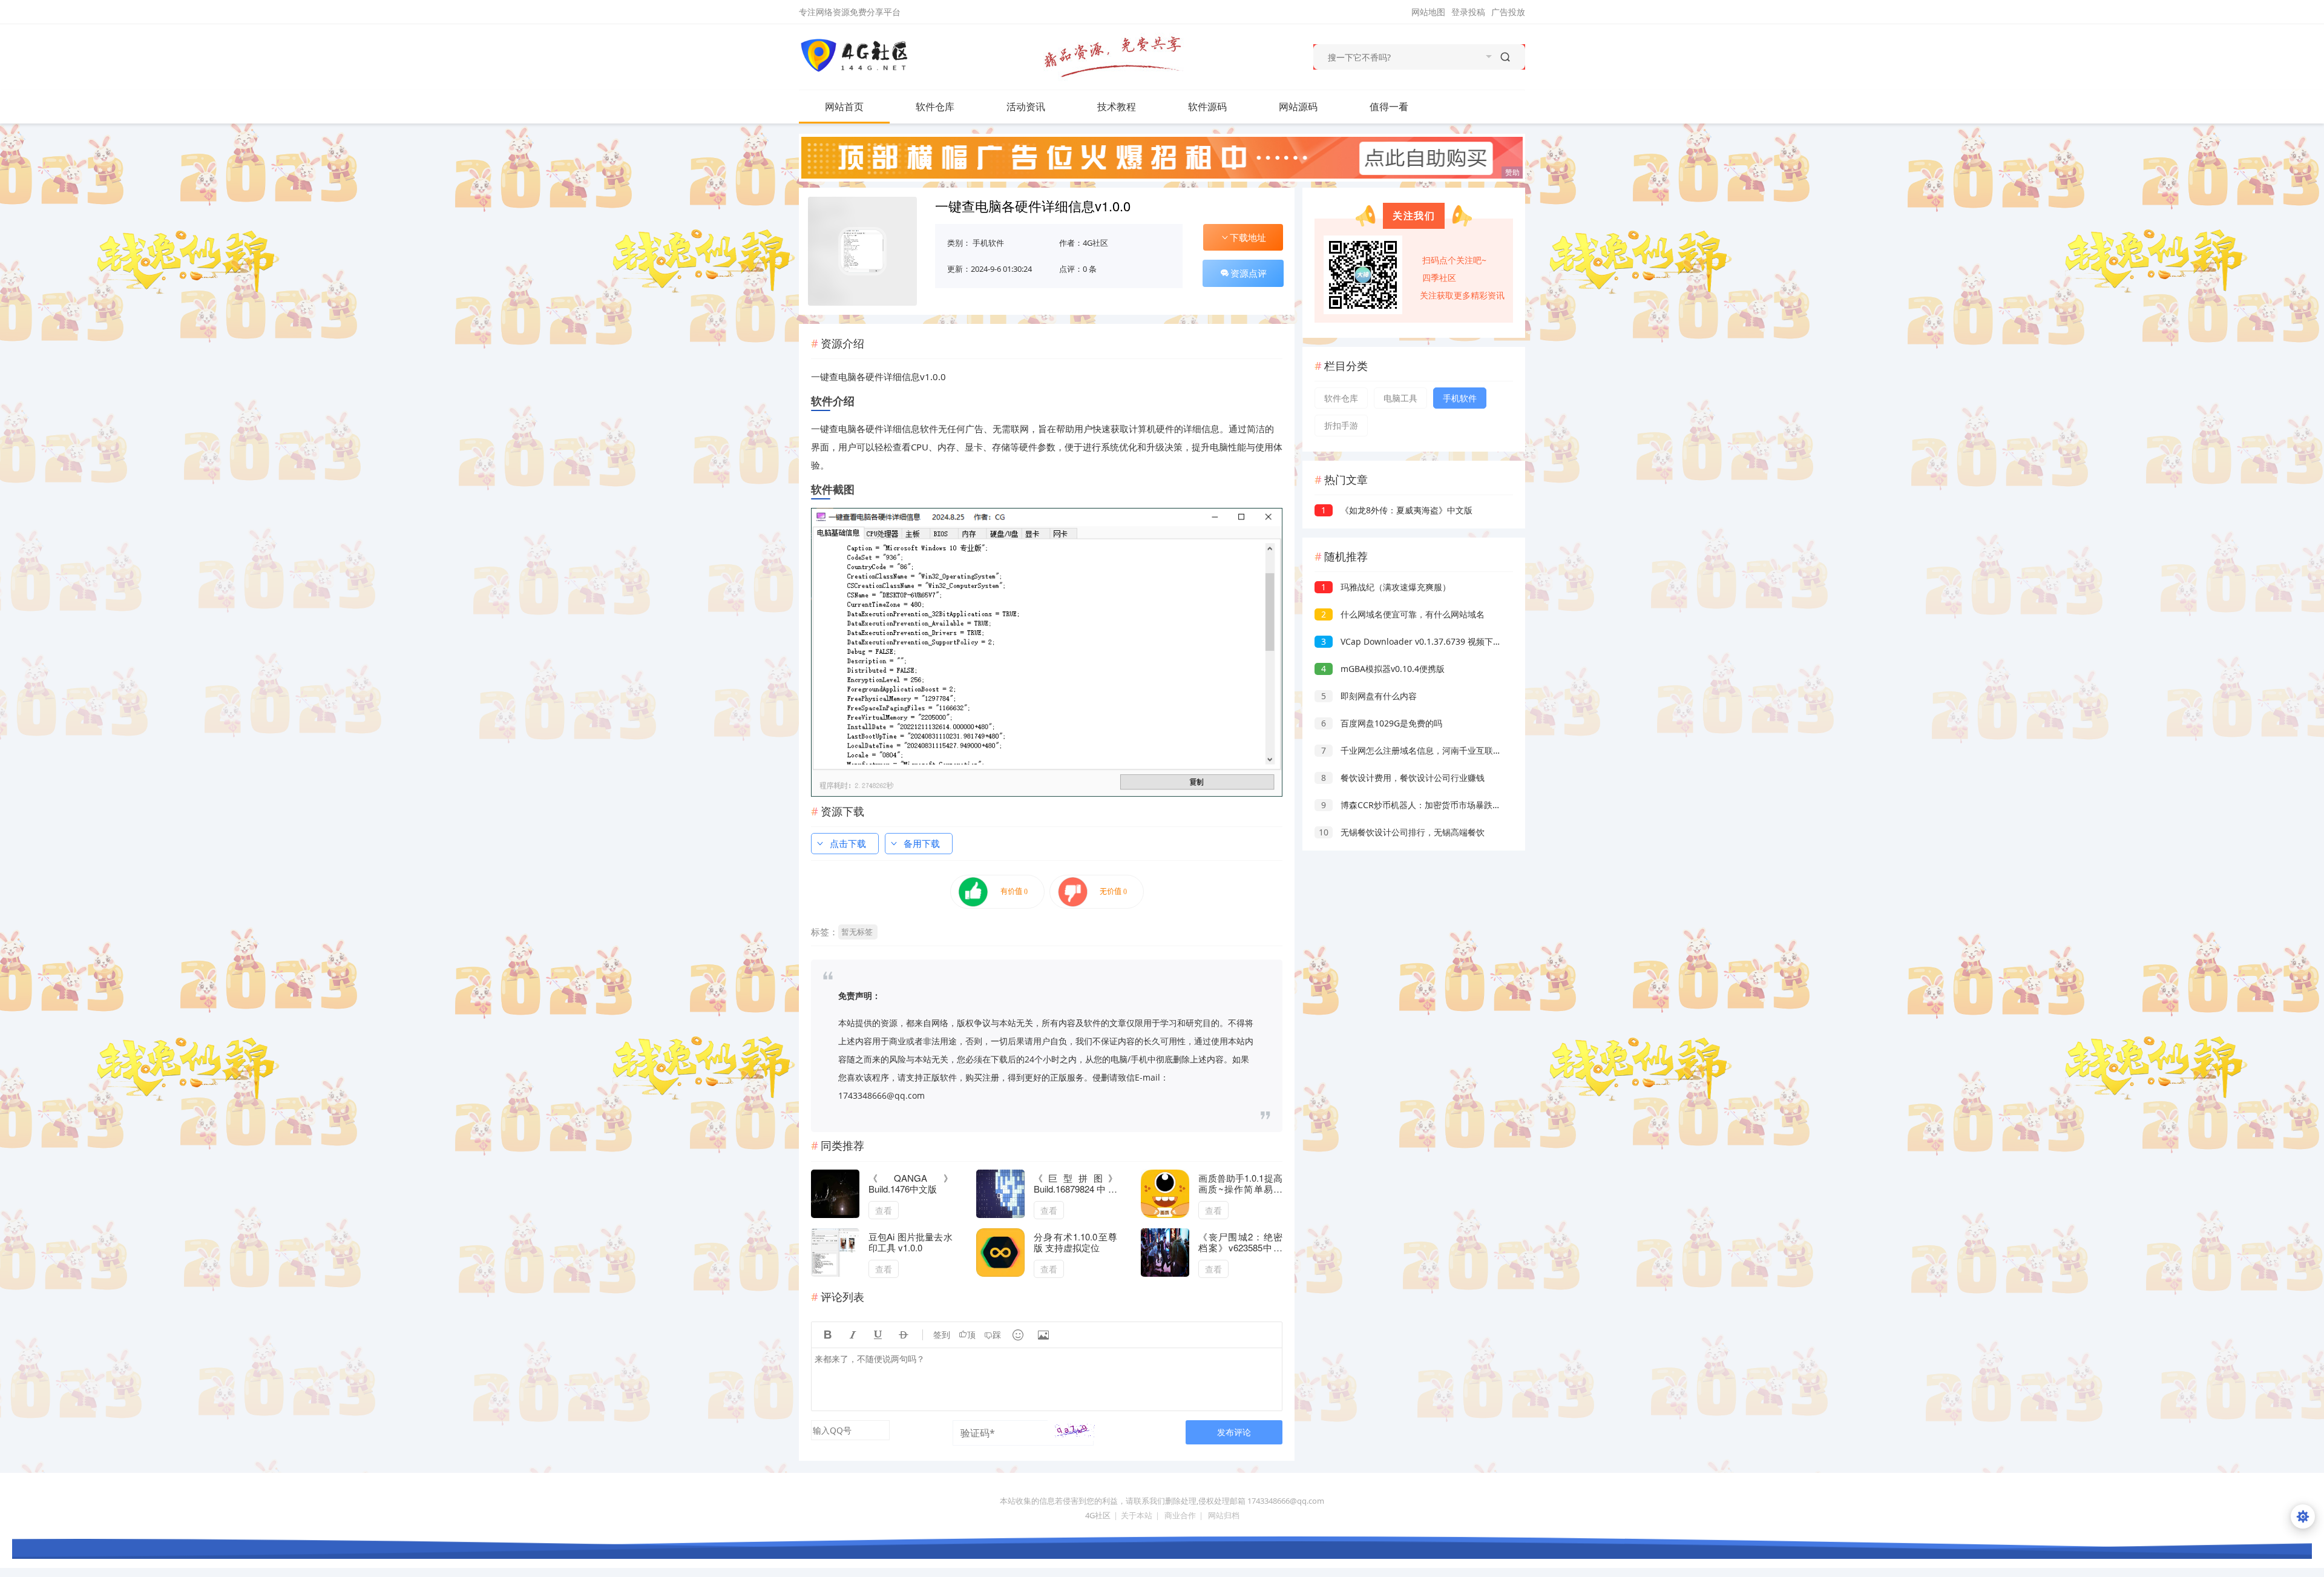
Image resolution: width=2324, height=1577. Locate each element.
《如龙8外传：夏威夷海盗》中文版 (1397, 510)
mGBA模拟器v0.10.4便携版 (1383, 669)
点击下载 (848, 843)
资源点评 (1249, 273)
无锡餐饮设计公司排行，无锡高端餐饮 (1402, 832)
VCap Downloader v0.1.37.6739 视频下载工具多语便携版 (1441, 641)
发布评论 (1234, 1432)
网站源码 (1298, 107)
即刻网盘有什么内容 (1369, 696)
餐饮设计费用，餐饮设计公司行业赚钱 (1403, 778)
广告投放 (1508, 12)
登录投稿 (1468, 12)
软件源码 (1207, 107)
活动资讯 (1026, 107)
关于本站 (1137, 1515)
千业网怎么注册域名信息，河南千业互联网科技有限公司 (1437, 750)
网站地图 (1428, 12)
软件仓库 (935, 107)
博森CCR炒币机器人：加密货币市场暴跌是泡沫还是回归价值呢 (1449, 805)
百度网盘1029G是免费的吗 (1382, 723)
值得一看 (1389, 107)
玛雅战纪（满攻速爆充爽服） (1386, 587)
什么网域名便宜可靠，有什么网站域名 (1403, 614)
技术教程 (1117, 107)
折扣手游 (1341, 425)
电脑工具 (1400, 398)
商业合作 (1180, 1515)
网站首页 (844, 107)
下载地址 (1248, 237)
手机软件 (988, 243)
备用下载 (922, 843)
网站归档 (1224, 1515)
